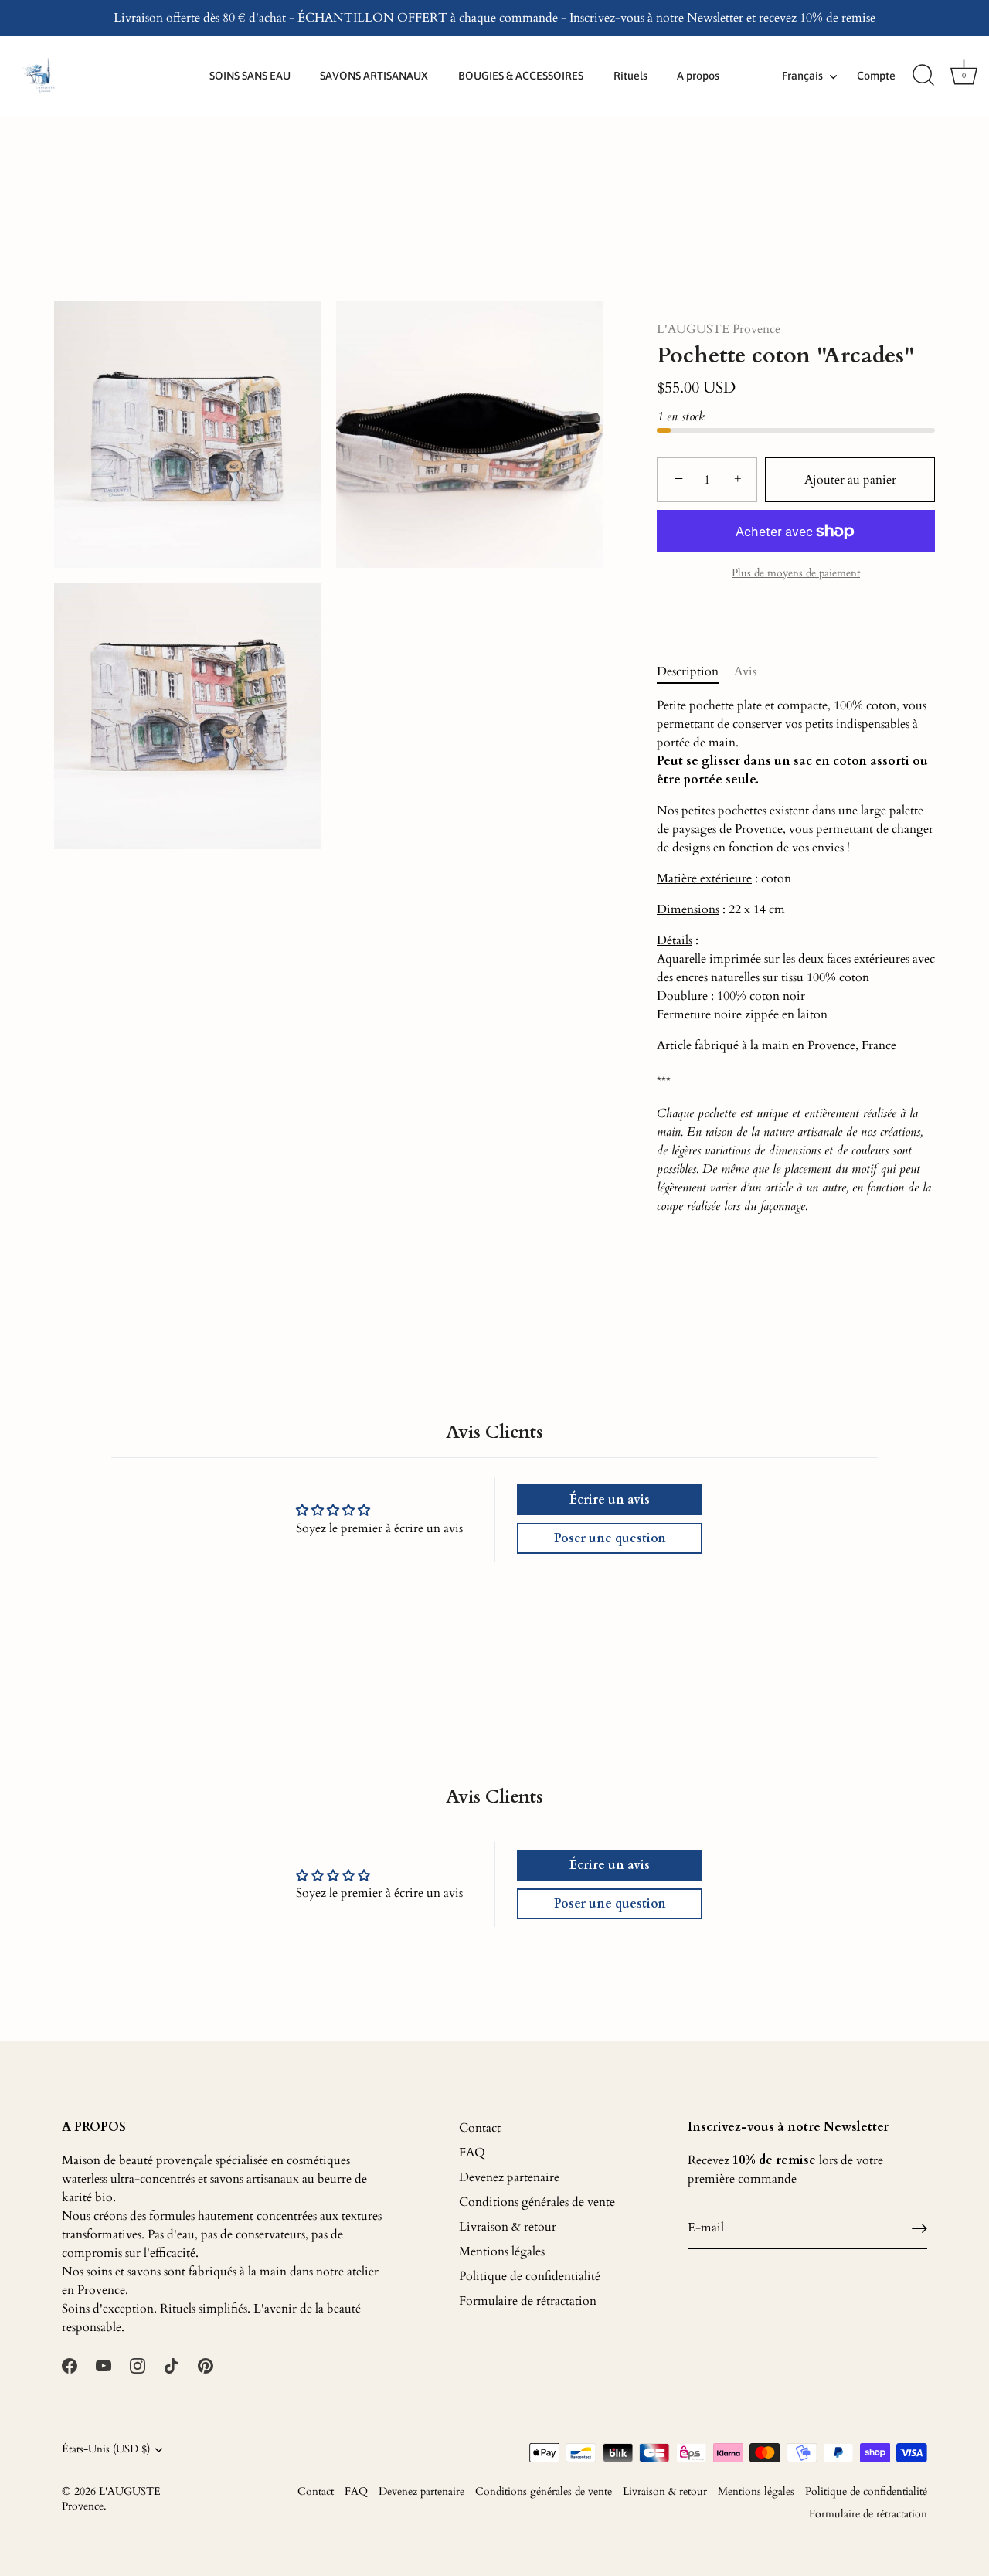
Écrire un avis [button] (610, 1500)
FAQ (472, 2153)
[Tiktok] (172, 2364)
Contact (480, 2128)
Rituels (630, 76)
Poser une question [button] (610, 1538)
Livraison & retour (508, 2227)
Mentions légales (502, 2251)
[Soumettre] (919, 2228)
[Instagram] (138, 2364)
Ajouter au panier (850, 480)
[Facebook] (70, 2364)
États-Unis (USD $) (106, 2450)
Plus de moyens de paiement (796, 573)
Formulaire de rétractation (528, 2301)
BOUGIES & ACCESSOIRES (521, 76)
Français (802, 76)
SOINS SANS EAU (250, 76)
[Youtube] (104, 2364)
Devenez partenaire (509, 2177)
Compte (876, 76)
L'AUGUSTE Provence (719, 329)
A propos (698, 76)
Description (688, 671)
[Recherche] (923, 76)
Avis (745, 671)
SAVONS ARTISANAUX (374, 76)
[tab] (695, 671)
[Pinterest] (206, 2364)
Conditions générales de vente (537, 2202)
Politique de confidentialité (530, 2276)
